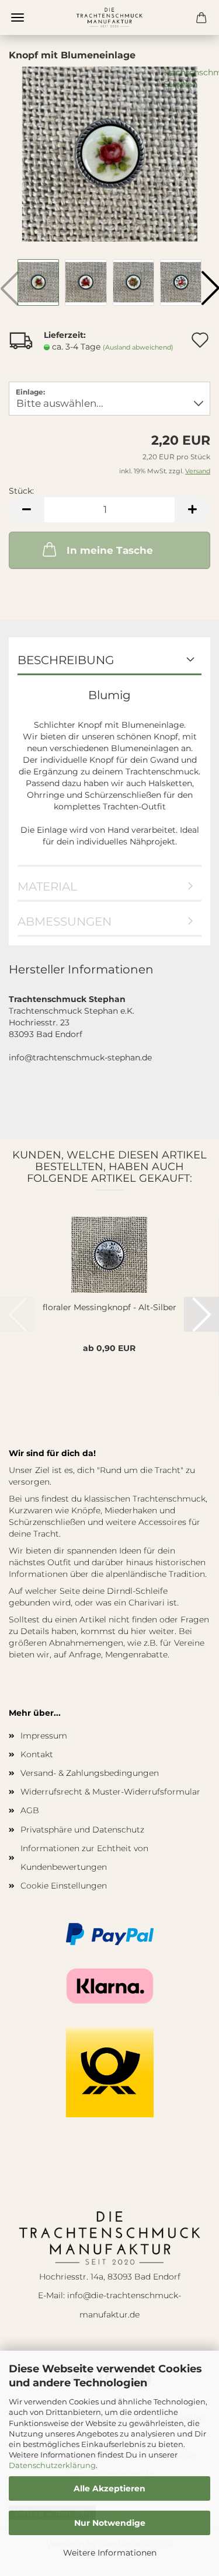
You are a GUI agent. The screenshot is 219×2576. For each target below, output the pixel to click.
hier (139, 1631)
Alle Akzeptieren (109, 2488)
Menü (18, 18)
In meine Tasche (110, 550)
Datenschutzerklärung (52, 2465)
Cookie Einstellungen (64, 1886)
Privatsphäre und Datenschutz (82, 1830)
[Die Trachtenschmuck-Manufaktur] (109, 18)
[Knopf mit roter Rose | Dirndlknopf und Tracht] (110, 153)
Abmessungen (65, 922)
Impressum (44, 1736)
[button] (26, 510)
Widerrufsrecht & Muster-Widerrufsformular (110, 1792)
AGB (30, 1810)
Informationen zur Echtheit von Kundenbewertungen (84, 1858)
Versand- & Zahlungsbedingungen (90, 1773)
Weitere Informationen (110, 2553)
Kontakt (37, 1754)
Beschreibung (66, 660)
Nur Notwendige (110, 2523)
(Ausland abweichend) (138, 347)
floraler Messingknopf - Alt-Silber (109, 1307)
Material (47, 886)
